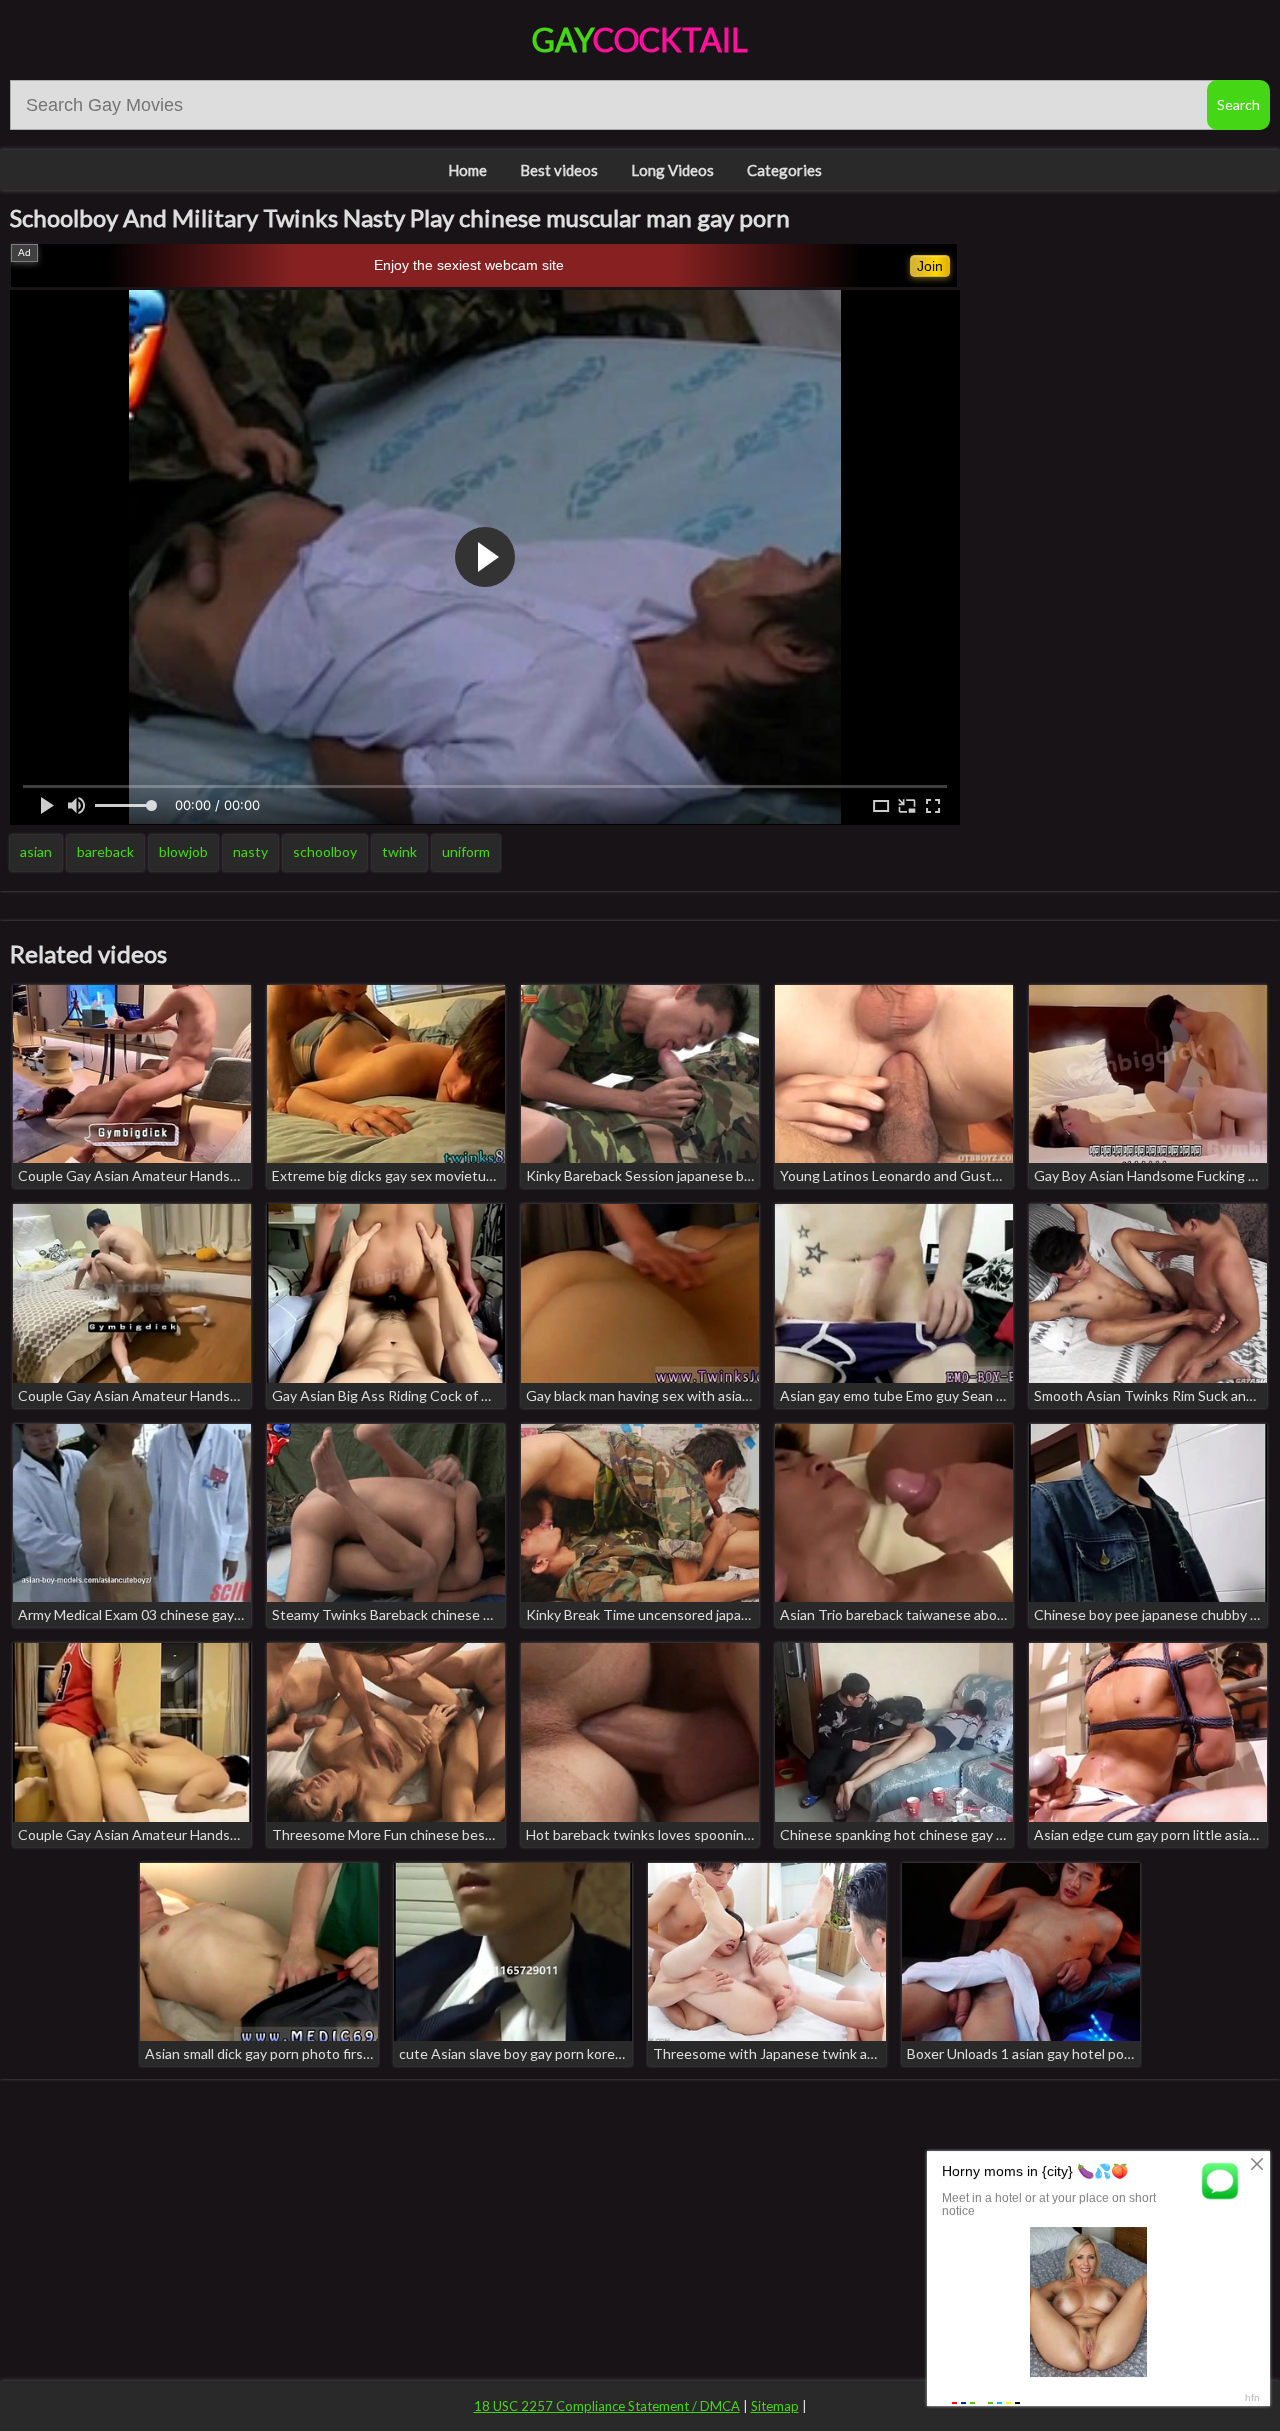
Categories (784, 170)
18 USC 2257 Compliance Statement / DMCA (607, 2406)
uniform (466, 851)
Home (467, 170)
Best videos (559, 170)
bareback (105, 851)
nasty (250, 851)
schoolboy (325, 851)
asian (36, 851)
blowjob (183, 851)
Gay (640, 39)
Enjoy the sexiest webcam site (469, 265)
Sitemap (775, 2406)
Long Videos (672, 170)
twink (399, 851)
